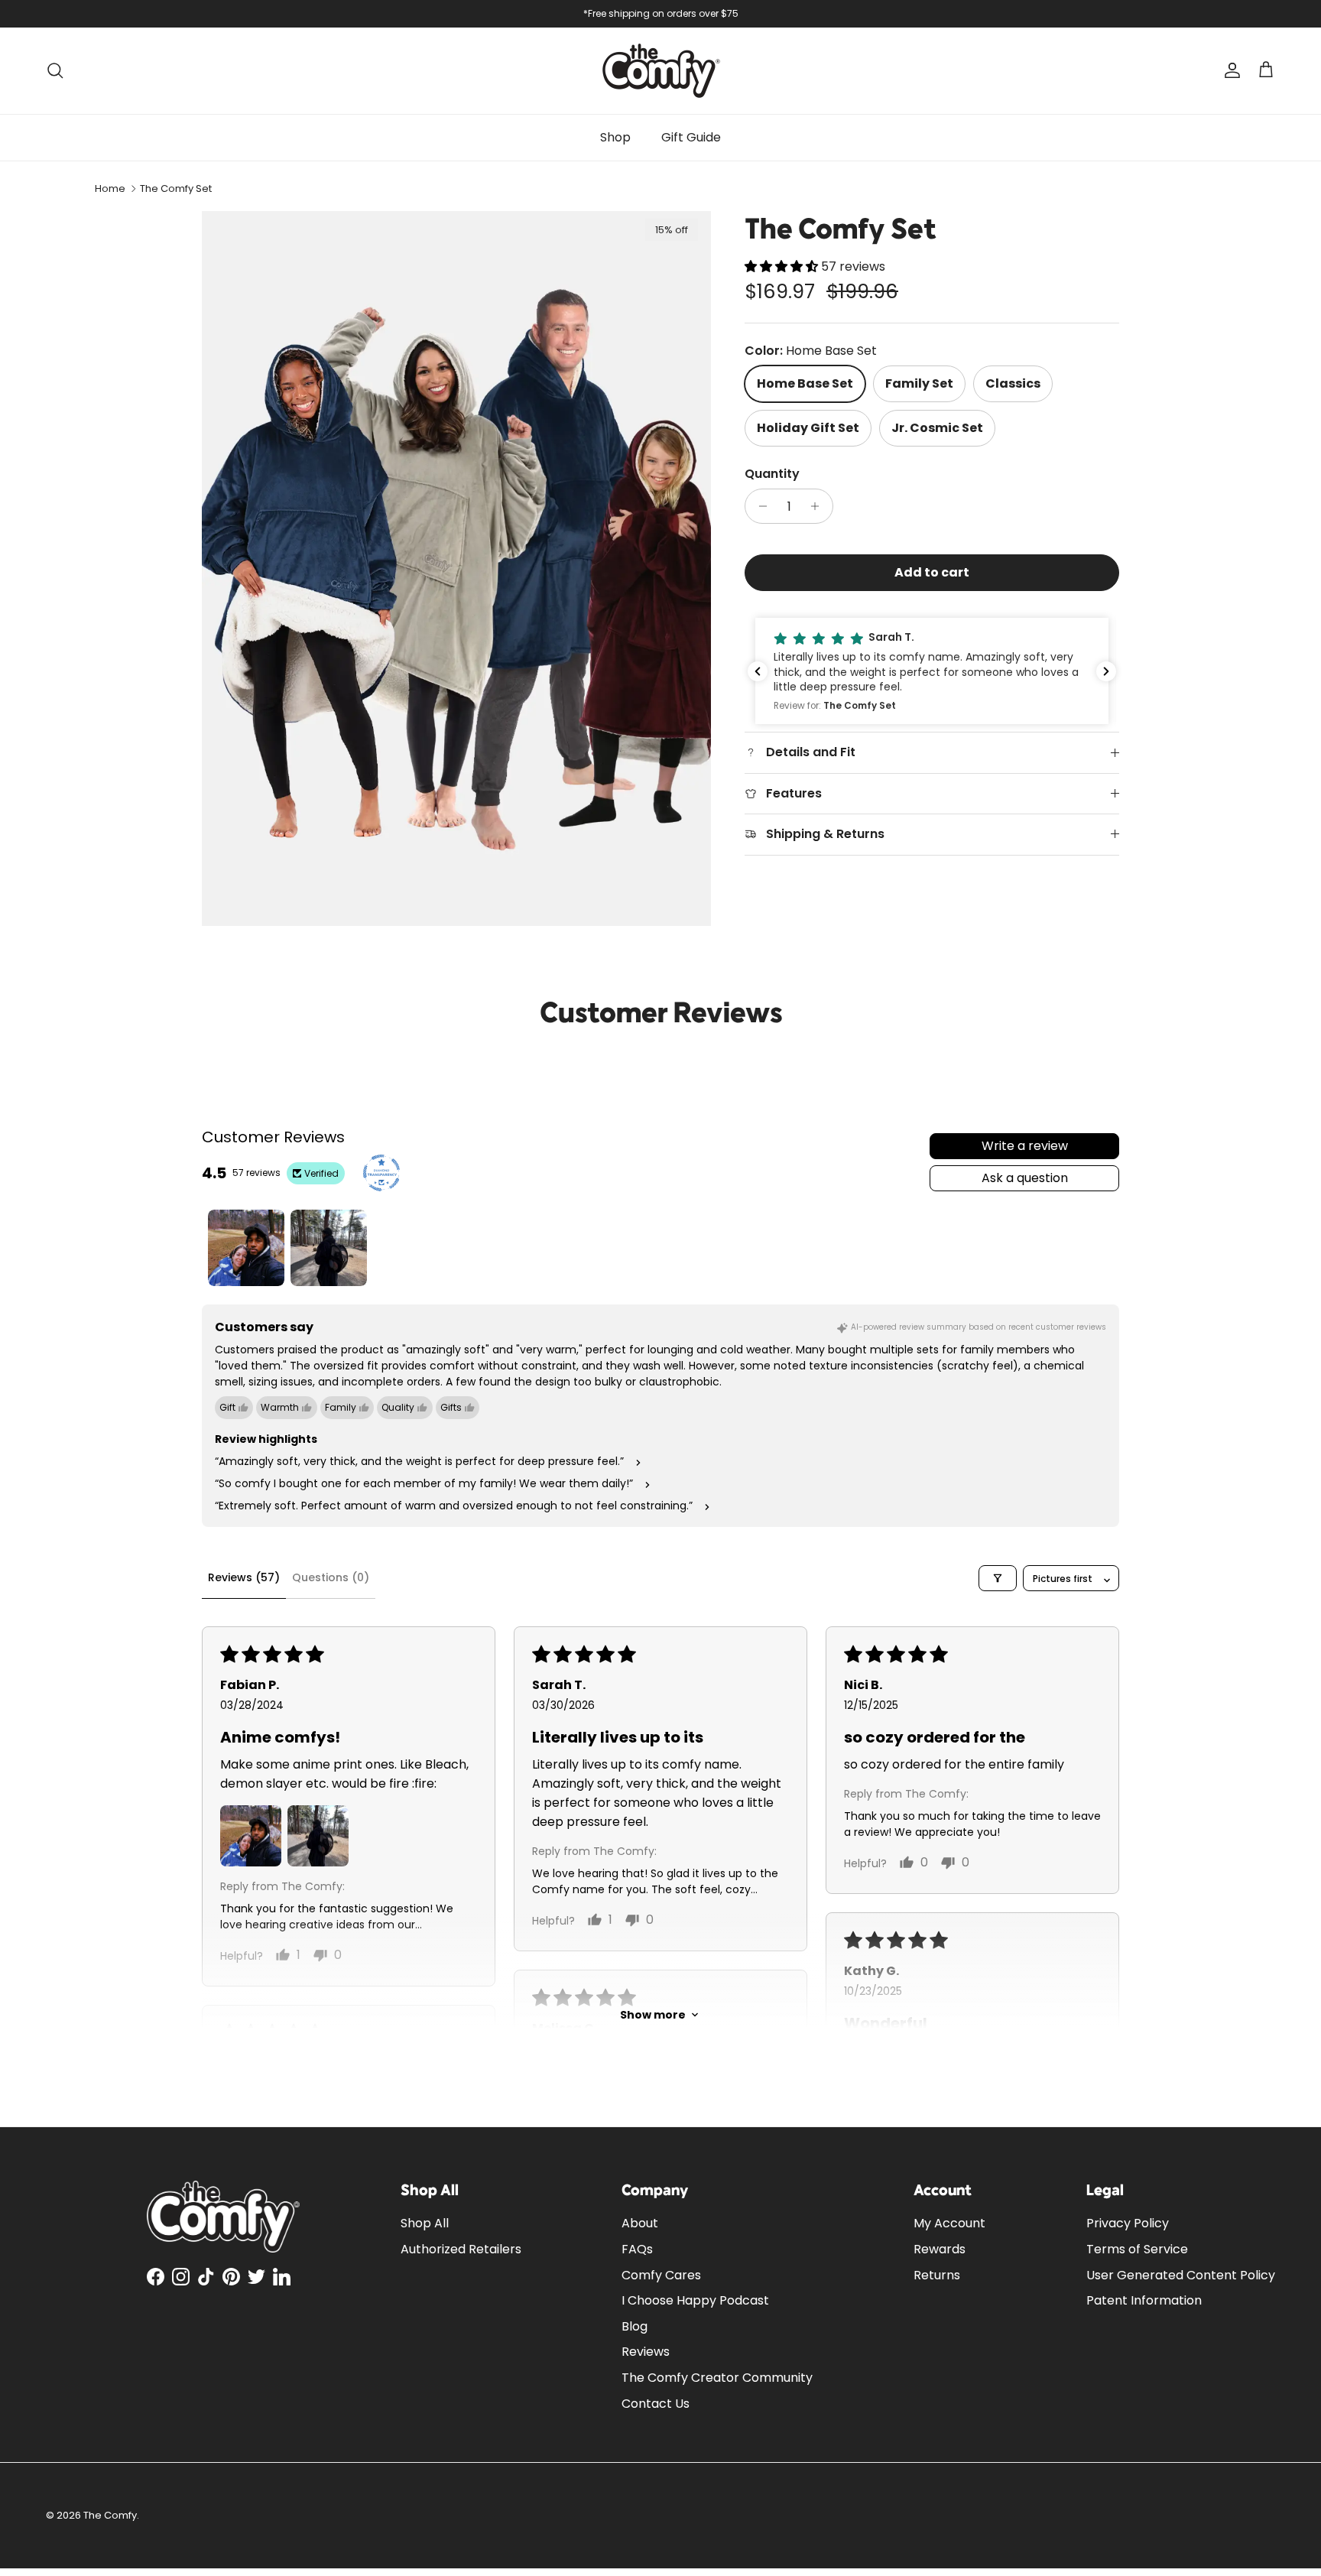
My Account (949, 2223)
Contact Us (656, 2404)
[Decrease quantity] (759, 506)
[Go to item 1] (246, 1248)
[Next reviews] (1106, 671)
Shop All (425, 2223)
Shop (615, 137)
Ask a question (1025, 1178)
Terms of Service (1137, 2249)
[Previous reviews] (758, 671)
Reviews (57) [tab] (244, 1577)
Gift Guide (691, 137)
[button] (783, 266)
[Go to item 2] (329, 1248)
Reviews (646, 2352)
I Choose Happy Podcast (695, 2300)
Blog (635, 2326)
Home (110, 188)
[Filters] (998, 1578)
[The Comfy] (661, 71)
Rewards (940, 2249)
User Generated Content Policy (1181, 2275)
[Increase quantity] (819, 506)
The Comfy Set (176, 188)
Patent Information (1144, 2300)
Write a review (1025, 1146)
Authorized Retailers (461, 2249)
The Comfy (110, 2515)
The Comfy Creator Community (717, 2378)
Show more (653, 2015)
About (640, 2223)
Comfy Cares (661, 2275)
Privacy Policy (1128, 2223)
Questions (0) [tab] (331, 1577)
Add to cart (932, 572)
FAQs (637, 2249)
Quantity (772, 474)
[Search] (55, 70)
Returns (937, 2275)
